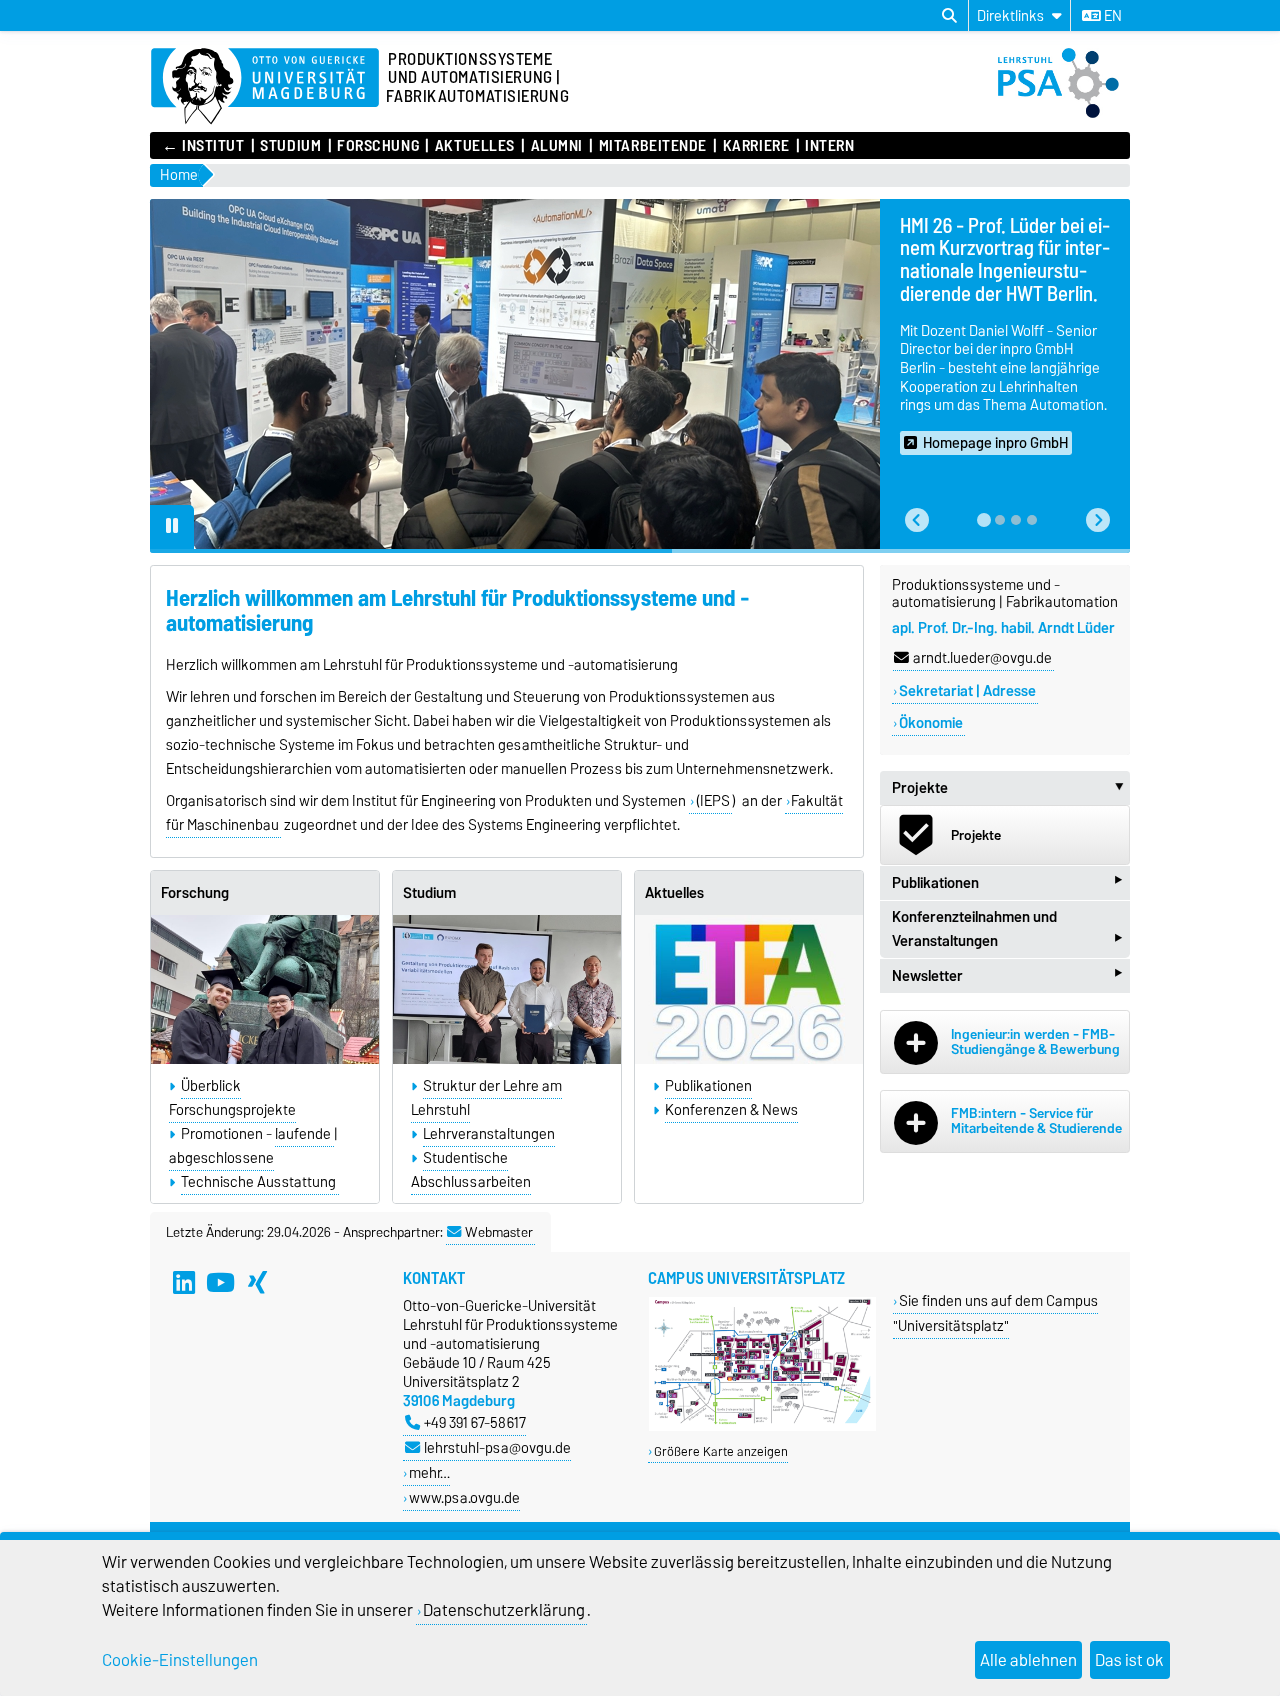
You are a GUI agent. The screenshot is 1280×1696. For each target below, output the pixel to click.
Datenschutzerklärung (504, 1610)
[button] (917, 520)
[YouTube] (221, 1282)
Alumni (557, 146)
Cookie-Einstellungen (180, 1660)
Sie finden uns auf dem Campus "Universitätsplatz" (995, 1313)
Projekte (1011, 788)
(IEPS (713, 801)
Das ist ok (1129, 1660)
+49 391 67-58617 (475, 1422)
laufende (304, 1134)
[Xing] (258, 1282)
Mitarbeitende (653, 146)
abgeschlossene (221, 1158)
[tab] (984, 520)
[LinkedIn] (184, 1282)
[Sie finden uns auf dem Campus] (762, 1426)
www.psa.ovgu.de (464, 1497)
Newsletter (1007, 975)
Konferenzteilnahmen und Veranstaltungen (1007, 931)
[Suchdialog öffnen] (949, 16)
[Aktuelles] (749, 989)
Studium (290, 146)
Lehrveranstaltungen (489, 1134)
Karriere (756, 146)
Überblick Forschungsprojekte (232, 1098)
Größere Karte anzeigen (721, 1451)
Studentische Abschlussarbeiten (471, 1170)
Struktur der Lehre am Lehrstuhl (486, 1098)
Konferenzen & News (731, 1110)
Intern (829, 146)
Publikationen (708, 1086)
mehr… (429, 1472)
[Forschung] (265, 989)
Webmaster (499, 1232)
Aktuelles (474, 146)
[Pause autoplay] (172, 527)
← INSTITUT (203, 146)
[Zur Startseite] (265, 87)
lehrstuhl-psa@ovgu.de (497, 1447)
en (1111, 16)
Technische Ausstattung (260, 1182)
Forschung (378, 146)
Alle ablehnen (1028, 1660)
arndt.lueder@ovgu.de (982, 658)
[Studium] (507, 989)
